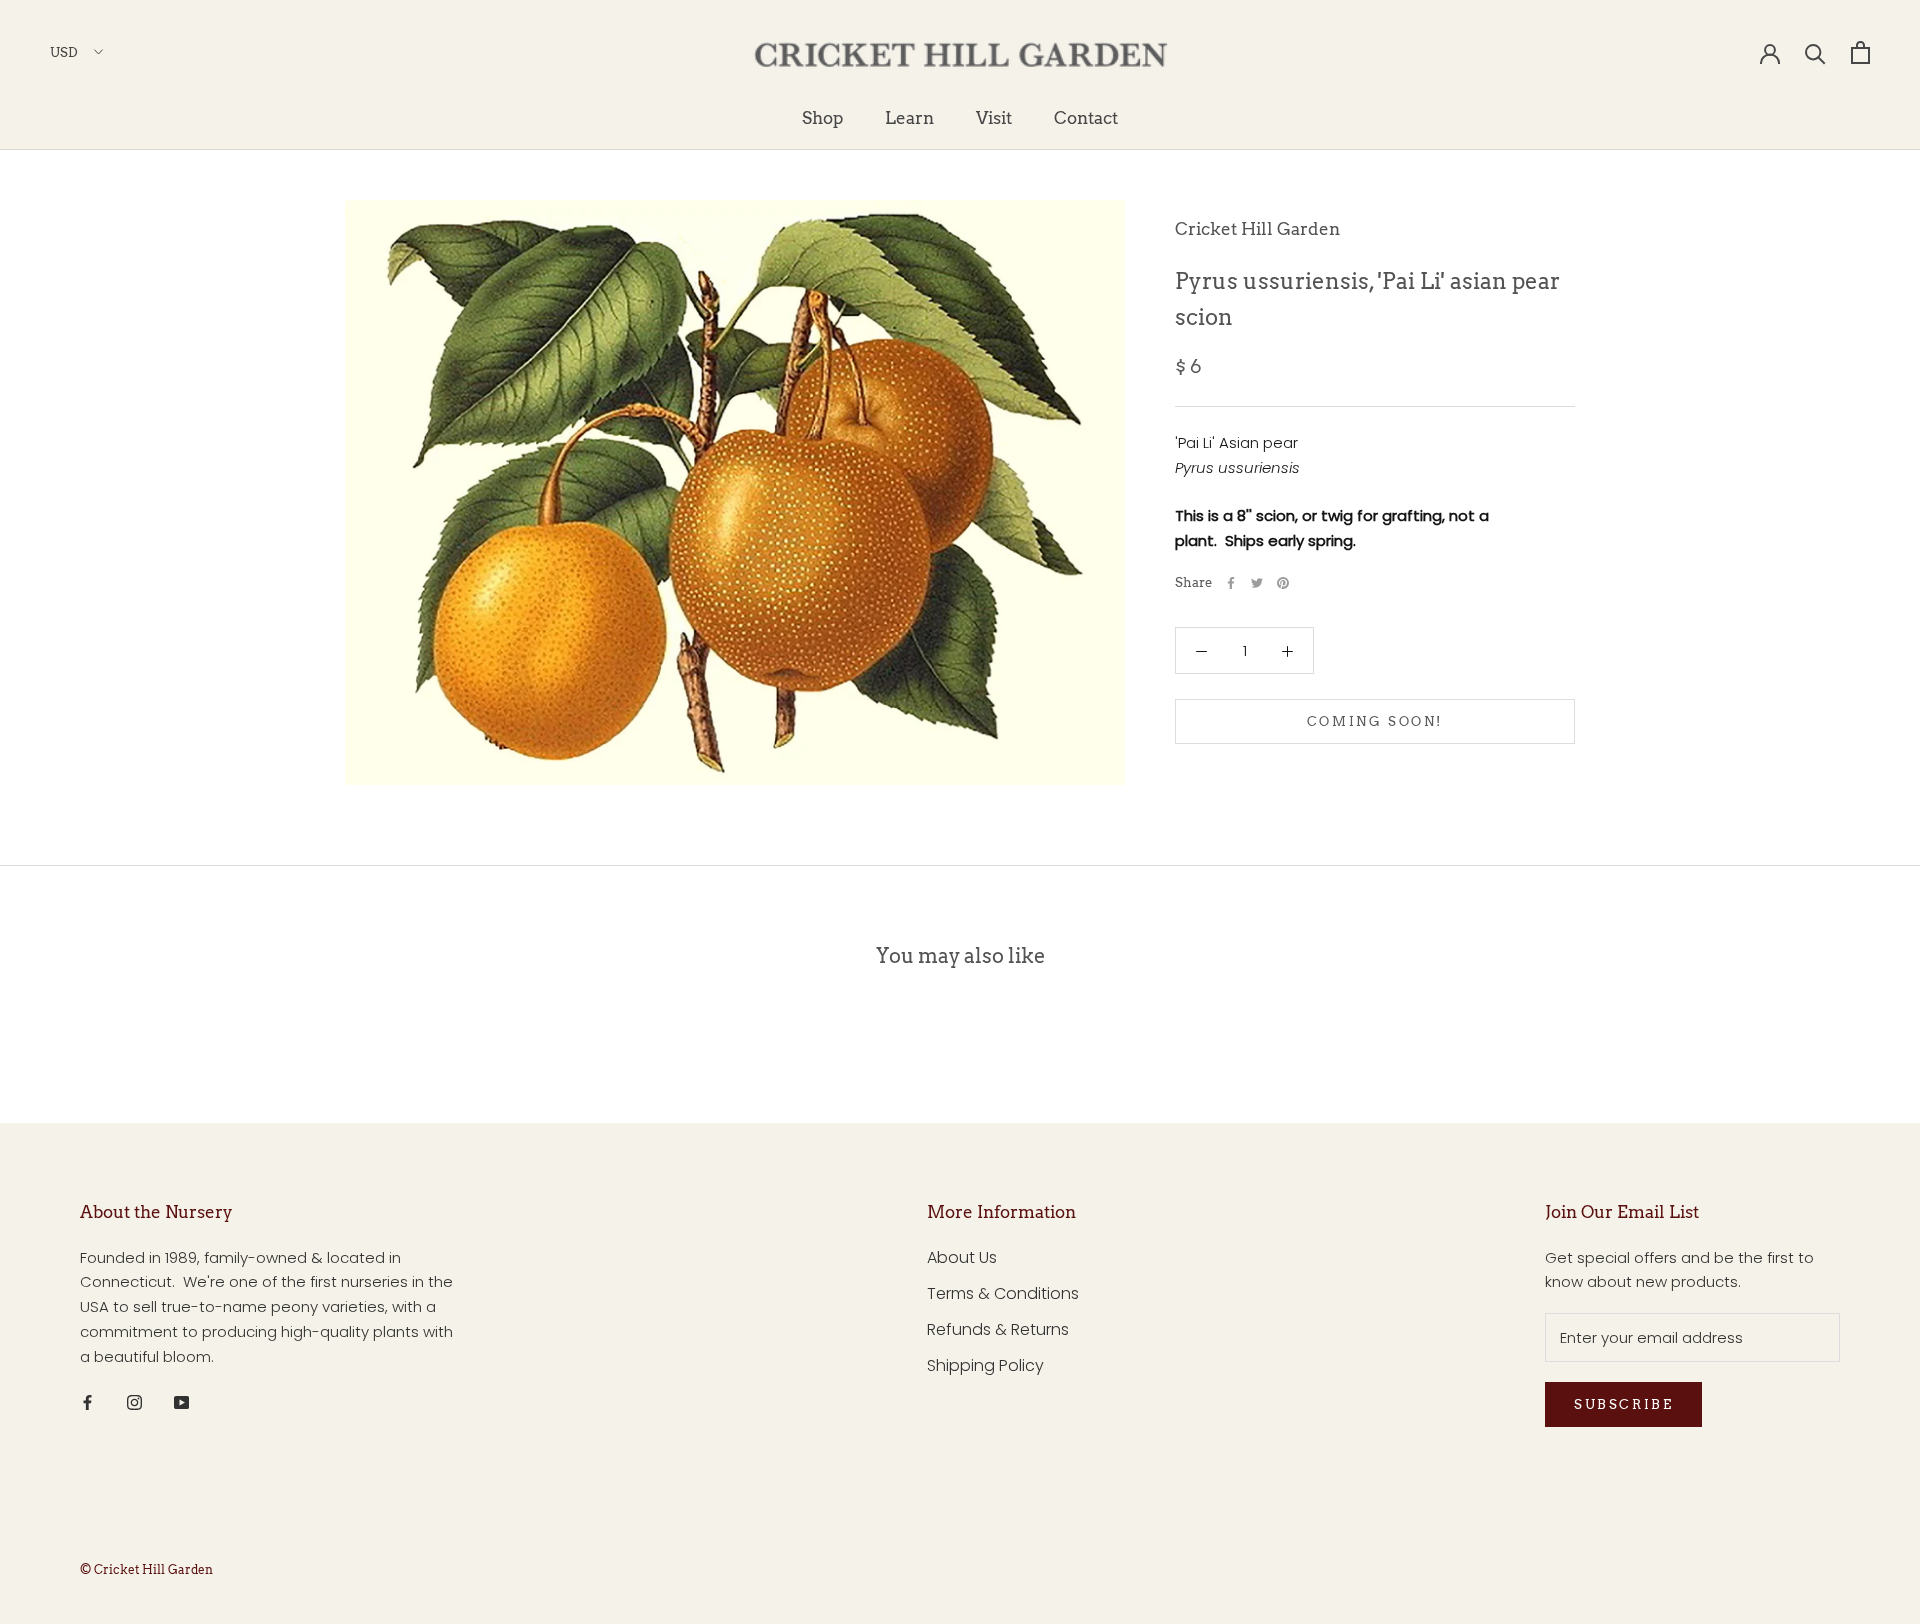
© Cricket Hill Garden (146, 1569)
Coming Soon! (1375, 721)
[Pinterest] (1283, 583)
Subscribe (1623, 1404)
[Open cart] (1860, 52)
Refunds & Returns (998, 1329)
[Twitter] (1257, 583)
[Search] (1815, 52)
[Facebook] (1231, 583)
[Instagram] (134, 1401)
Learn (909, 118)
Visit (994, 118)
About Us (962, 1257)
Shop (822, 118)
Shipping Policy (985, 1365)
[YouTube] (181, 1401)
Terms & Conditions (1003, 1293)
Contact (1086, 118)
